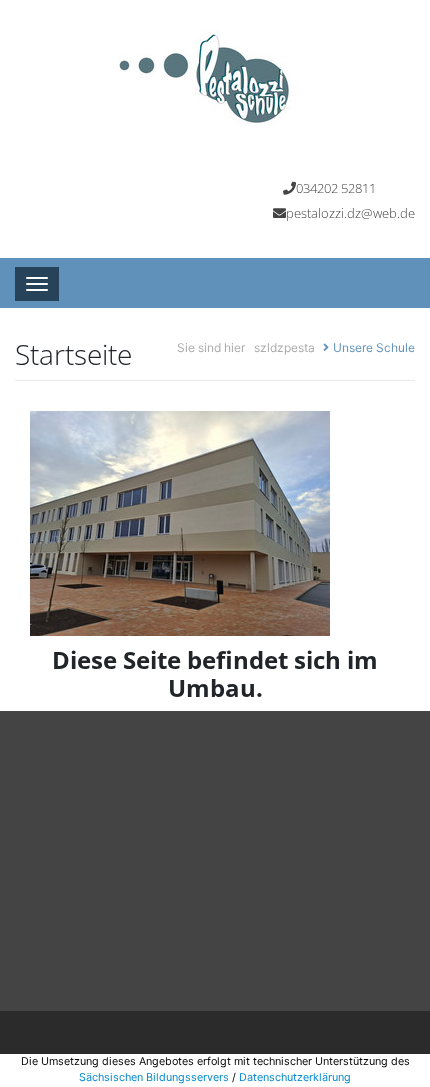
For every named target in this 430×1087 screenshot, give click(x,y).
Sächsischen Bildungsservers (154, 1077)
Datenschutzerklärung (295, 1077)
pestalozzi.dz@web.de (350, 213)
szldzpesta (284, 347)
